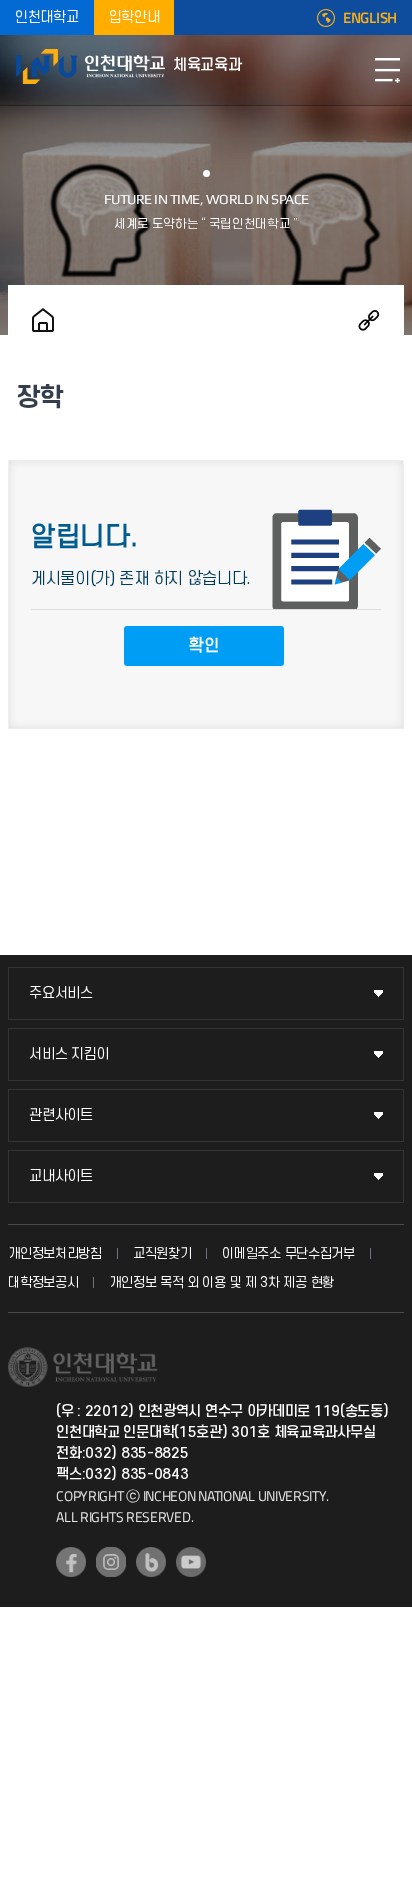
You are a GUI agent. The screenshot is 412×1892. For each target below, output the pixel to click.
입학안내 (134, 17)
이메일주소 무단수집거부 (288, 1253)
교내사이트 (61, 1176)
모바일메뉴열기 (387, 70)
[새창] (71, 1562)
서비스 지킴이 (69, 1054)
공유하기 (369, 320)
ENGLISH (370, 18)
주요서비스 (61, 993)
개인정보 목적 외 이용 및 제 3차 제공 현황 (221, 1282)
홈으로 (43, 320)
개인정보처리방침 (55, 1253)
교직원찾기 (162, 1253)
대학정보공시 (43, 1282)
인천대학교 (47, 17)
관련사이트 (61, 1115)
